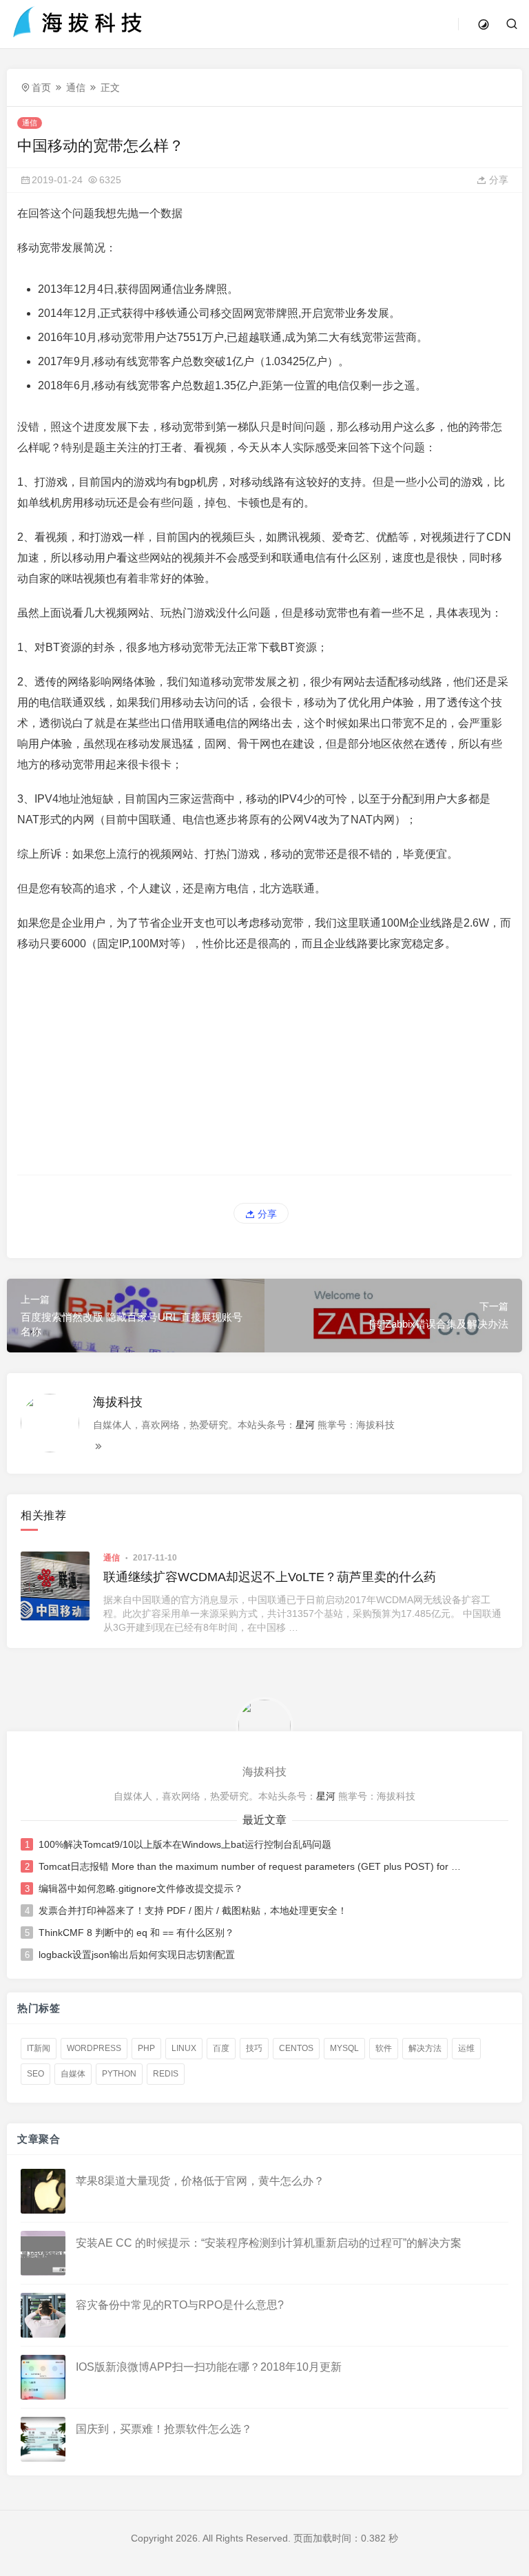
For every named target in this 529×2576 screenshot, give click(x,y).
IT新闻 (39, 2048)
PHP (146, 2048)
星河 (305, 1425)
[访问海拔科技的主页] (264, 1725)
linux (184, 2048)
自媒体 (73, 2074)
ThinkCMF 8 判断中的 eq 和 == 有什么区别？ (136, 1933)
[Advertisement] (264, 1064)
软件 (384, 2048)
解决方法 (425, 2048)
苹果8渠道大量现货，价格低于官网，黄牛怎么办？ (200, 2180)
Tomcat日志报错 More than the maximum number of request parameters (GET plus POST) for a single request (251, 1866)
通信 (76, 87)
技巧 (254, 2048)
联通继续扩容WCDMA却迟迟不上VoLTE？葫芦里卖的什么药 (270, 1577)
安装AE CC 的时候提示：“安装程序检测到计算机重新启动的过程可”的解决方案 (269, 2242)
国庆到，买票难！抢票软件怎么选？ (164, 2428)
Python (119, 2074)
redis (166, 2074)
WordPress (94, 2048)
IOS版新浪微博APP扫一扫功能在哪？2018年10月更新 (209, 2366)
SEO (35, 2074)
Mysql (344, 2048)
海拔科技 (118, 1402)
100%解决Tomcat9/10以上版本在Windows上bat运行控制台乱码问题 (185, 1844)
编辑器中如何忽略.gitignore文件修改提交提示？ (141, 1888)
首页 (41, 87)
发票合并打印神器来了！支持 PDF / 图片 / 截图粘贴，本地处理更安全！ (193, 1910)
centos (296, 2048)
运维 (466, 2048)
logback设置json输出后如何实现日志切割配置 (137, 1955)
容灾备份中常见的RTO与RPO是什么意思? (180, 2304)
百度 (221, 2048)
